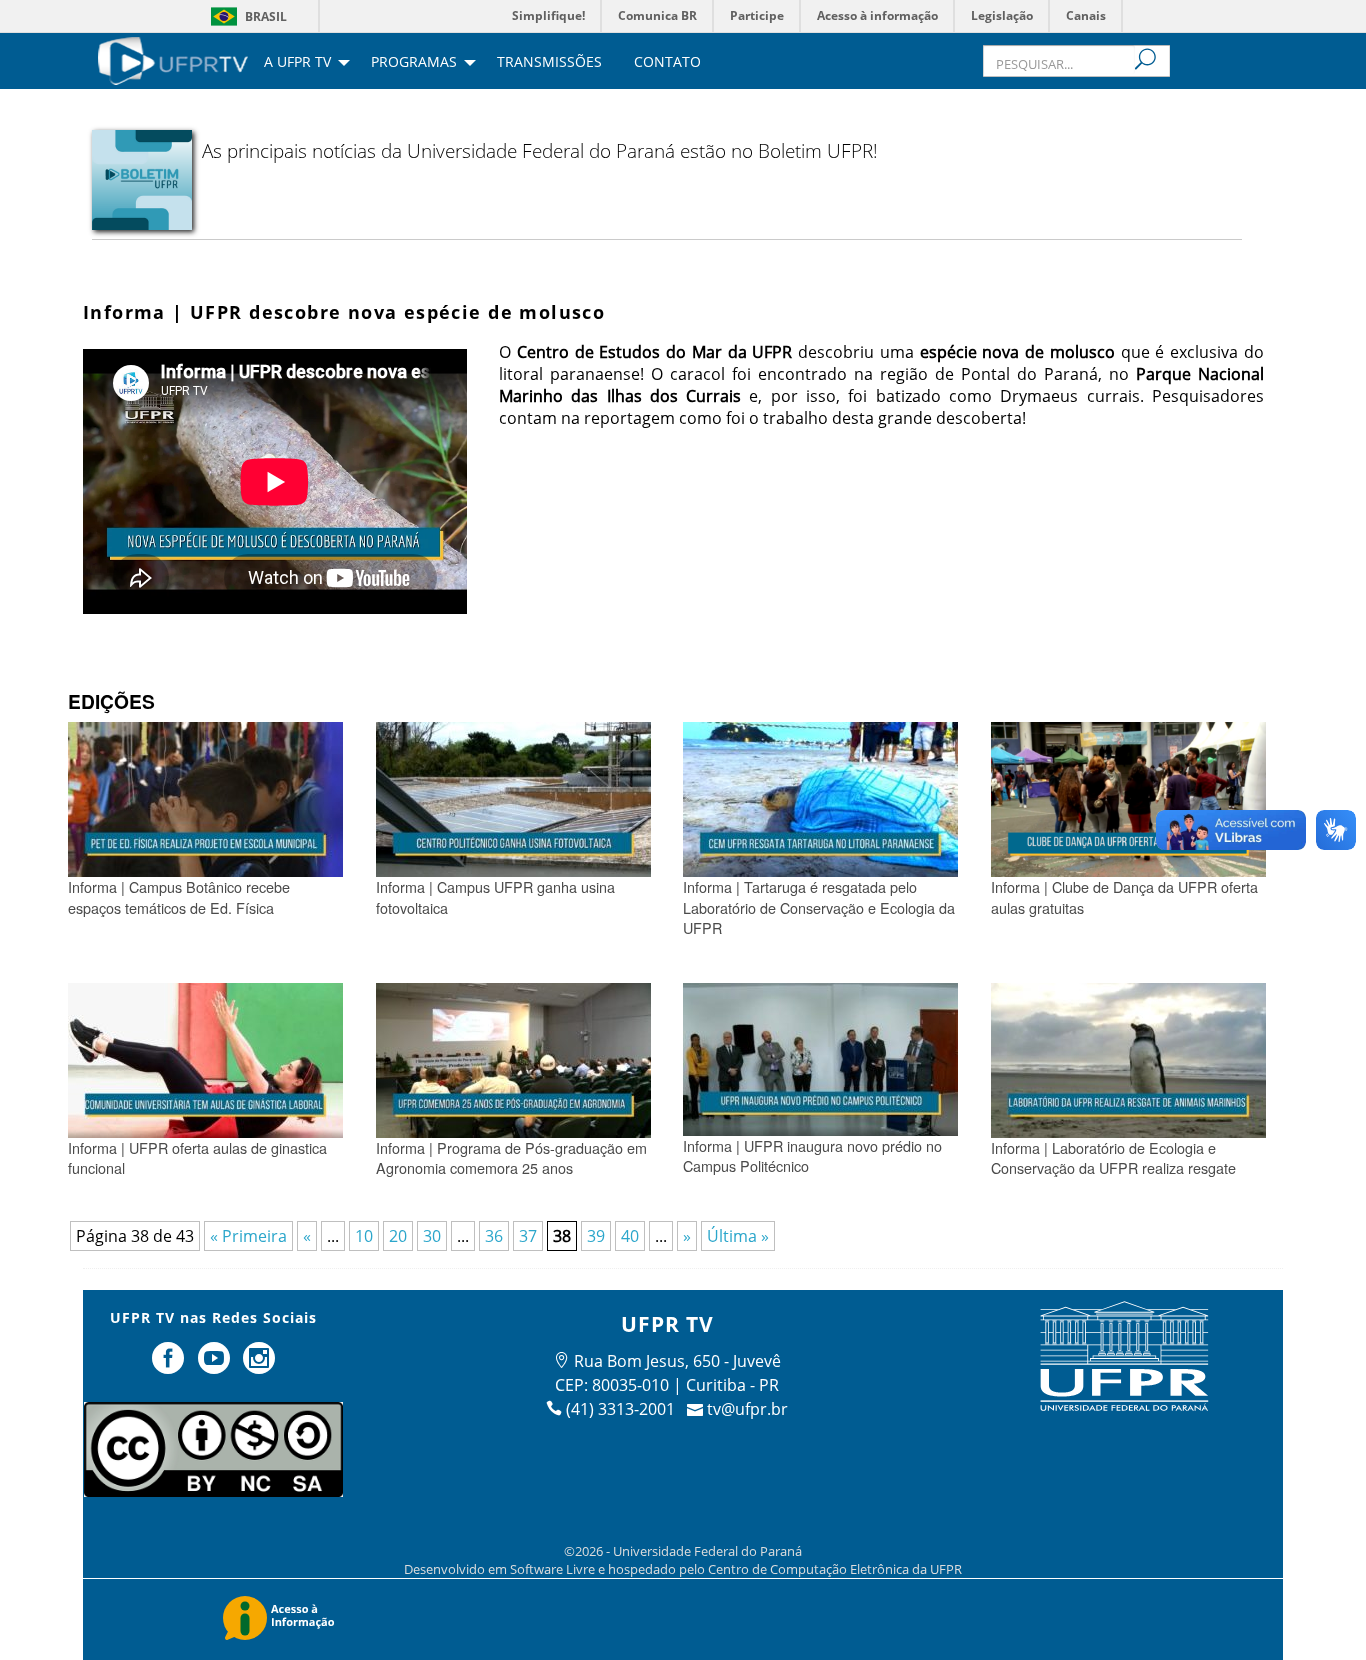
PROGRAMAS (414, 63)
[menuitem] (173, 59)
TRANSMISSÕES (549, 63)
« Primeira (248, 1236)
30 (432, 1236)
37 (528, 1236)
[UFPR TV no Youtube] (216, 1366)
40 (630, 1236)
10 (364, 1236)
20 (398, 1236)
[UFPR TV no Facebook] (170, 1366)
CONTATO (667, 63)
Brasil (266, 16)
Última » (738, 1236)
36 (494, 1236)
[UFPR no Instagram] (260, 1366)
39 (596, 1236)
